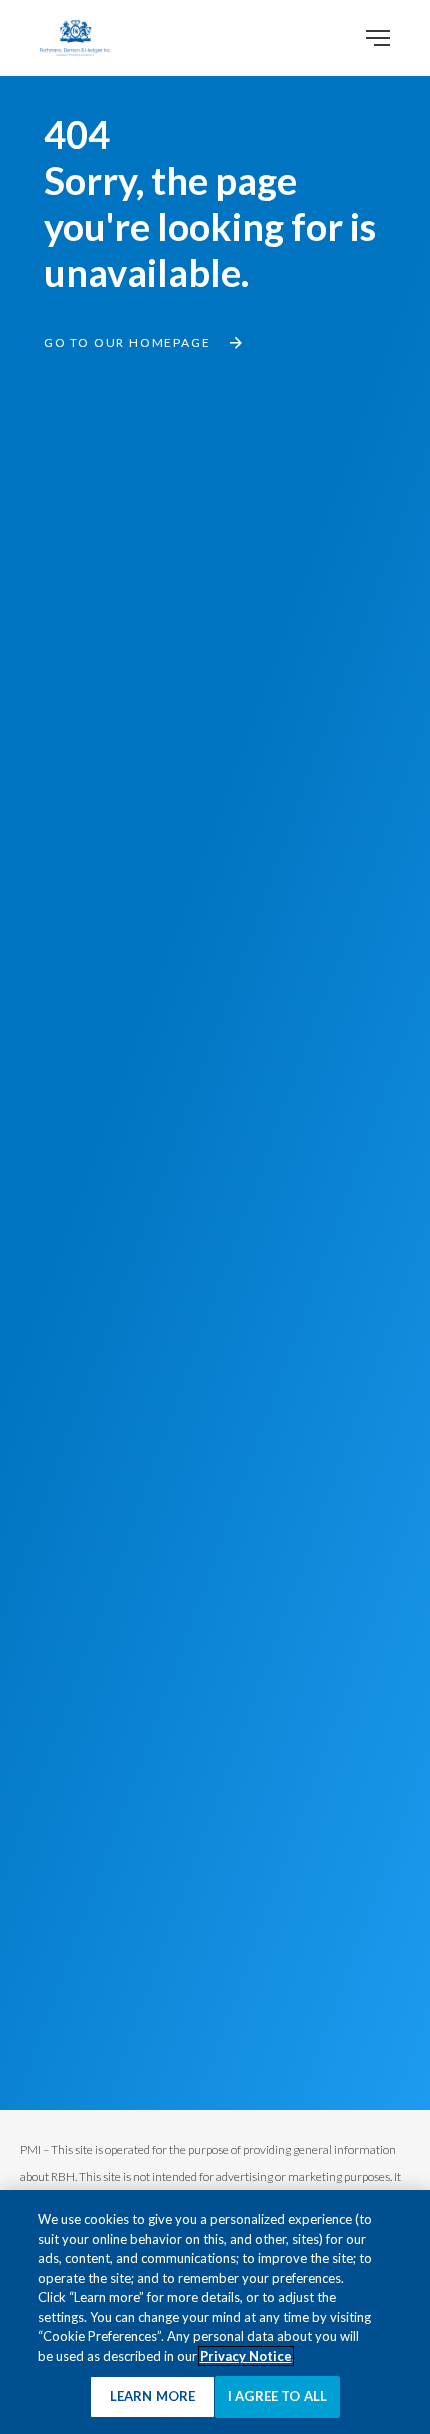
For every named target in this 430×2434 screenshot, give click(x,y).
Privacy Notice (246, 2356)
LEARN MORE (152, 2396)
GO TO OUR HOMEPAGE (127, 342)
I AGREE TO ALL (277, 2396)
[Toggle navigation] (378, 38)
